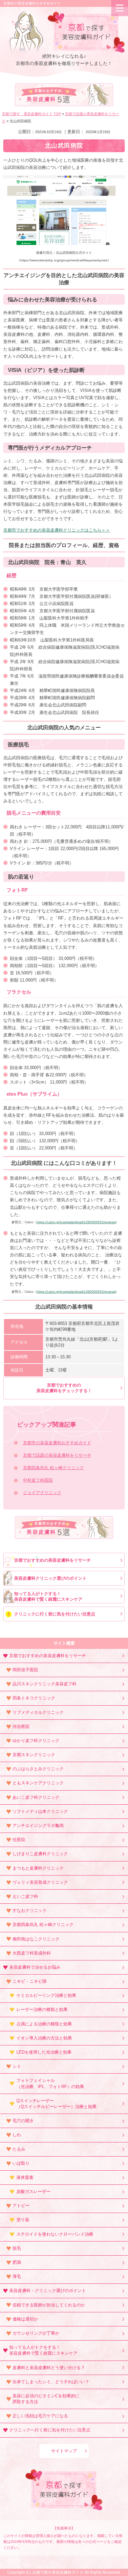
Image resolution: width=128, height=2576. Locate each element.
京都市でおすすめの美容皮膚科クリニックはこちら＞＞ (57, 530)
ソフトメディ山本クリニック (40, 1811)
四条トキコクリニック (34, 1698)
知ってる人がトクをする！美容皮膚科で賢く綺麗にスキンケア (43, 2350)
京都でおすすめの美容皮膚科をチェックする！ (64, 1388)
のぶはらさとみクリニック (38, 1769)
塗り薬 (23, 2220)
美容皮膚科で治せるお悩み (35, 1967)
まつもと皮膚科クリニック (38, 1868)
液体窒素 (25, 2177)
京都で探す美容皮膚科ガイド (58, 2572)
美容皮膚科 (49, 96)
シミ (17, 2066)
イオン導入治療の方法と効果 (44, 2038)
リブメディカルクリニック (38, 1712)
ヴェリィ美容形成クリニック (40, 1882)
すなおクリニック (30, 1910)
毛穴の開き (23, 2121)
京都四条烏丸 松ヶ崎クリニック (53, 1468)
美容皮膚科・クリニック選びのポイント (48, 2291)
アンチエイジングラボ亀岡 (38, 1826)
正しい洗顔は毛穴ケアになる (40, 2416)
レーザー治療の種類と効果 (42, 2009)
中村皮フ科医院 (38, 1480)
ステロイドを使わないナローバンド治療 (55, 2234)
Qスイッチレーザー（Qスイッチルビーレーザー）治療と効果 (56, 2104)
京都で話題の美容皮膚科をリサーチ (57, 1455)
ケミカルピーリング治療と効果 (46, 1995)
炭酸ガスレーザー (33, 2191)
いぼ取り (21, 2163)
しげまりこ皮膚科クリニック (40, 1854)
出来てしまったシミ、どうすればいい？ (51, 2382)
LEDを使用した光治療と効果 (44, 2052)
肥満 (17, 2262)
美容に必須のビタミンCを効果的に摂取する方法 (46, 2399)
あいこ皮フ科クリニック (36, 1797)
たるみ (19, 2149)
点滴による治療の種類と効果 (44, 2024)
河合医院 (21, 1726)
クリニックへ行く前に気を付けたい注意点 (50, 2430)
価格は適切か (25, 2319)
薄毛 (17, 2276)
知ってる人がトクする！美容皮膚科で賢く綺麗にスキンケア (48, 1596)
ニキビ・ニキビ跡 (30, 1981)
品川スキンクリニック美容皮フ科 (44, 1684)
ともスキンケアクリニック (38, 1783)
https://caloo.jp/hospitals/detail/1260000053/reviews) (77, 1222)
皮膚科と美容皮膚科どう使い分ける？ (49, 2368)
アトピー (21, 2206)
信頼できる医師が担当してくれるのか (49, 2305)
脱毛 (17, 2248)
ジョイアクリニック (42, 1493)
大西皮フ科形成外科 (32, 1953)
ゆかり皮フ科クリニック (36, 1741)
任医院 (19, 1840)
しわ (17, 2135)
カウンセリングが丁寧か (36, 2333)
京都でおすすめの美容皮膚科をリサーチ (53, 1560)
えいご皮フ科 (25, 1896)
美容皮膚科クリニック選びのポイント (50, 1578)
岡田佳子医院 (25, 1670)
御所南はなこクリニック (36, 1939)
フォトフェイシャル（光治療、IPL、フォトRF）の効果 (50, 2083)
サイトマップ (64, 2451)
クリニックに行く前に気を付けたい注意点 (55, 1614)
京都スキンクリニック (34, 1755)
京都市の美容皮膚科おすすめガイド (32, 3)
